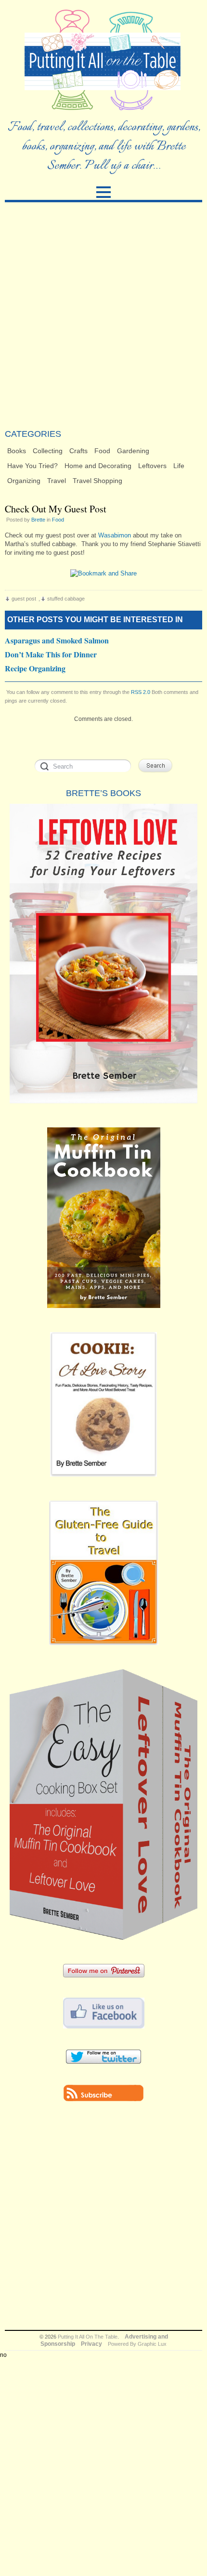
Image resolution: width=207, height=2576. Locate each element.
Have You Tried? (32, 466)
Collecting (48, 451)
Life (179, 466)
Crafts (78, 451)
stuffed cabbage (66, 599)
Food (102, 451)
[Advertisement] (103, 315)
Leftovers (152, 466)
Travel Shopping (97, 481)
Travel (57, 481)
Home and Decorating (98, 466)
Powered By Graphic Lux (137, 2344)
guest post (24, 599)
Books (17, 451)
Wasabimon (115, 535)
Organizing (24, 481)
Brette (38, 520)
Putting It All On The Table (88, 2337)
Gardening (133, 451)
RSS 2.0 (141, 692)
